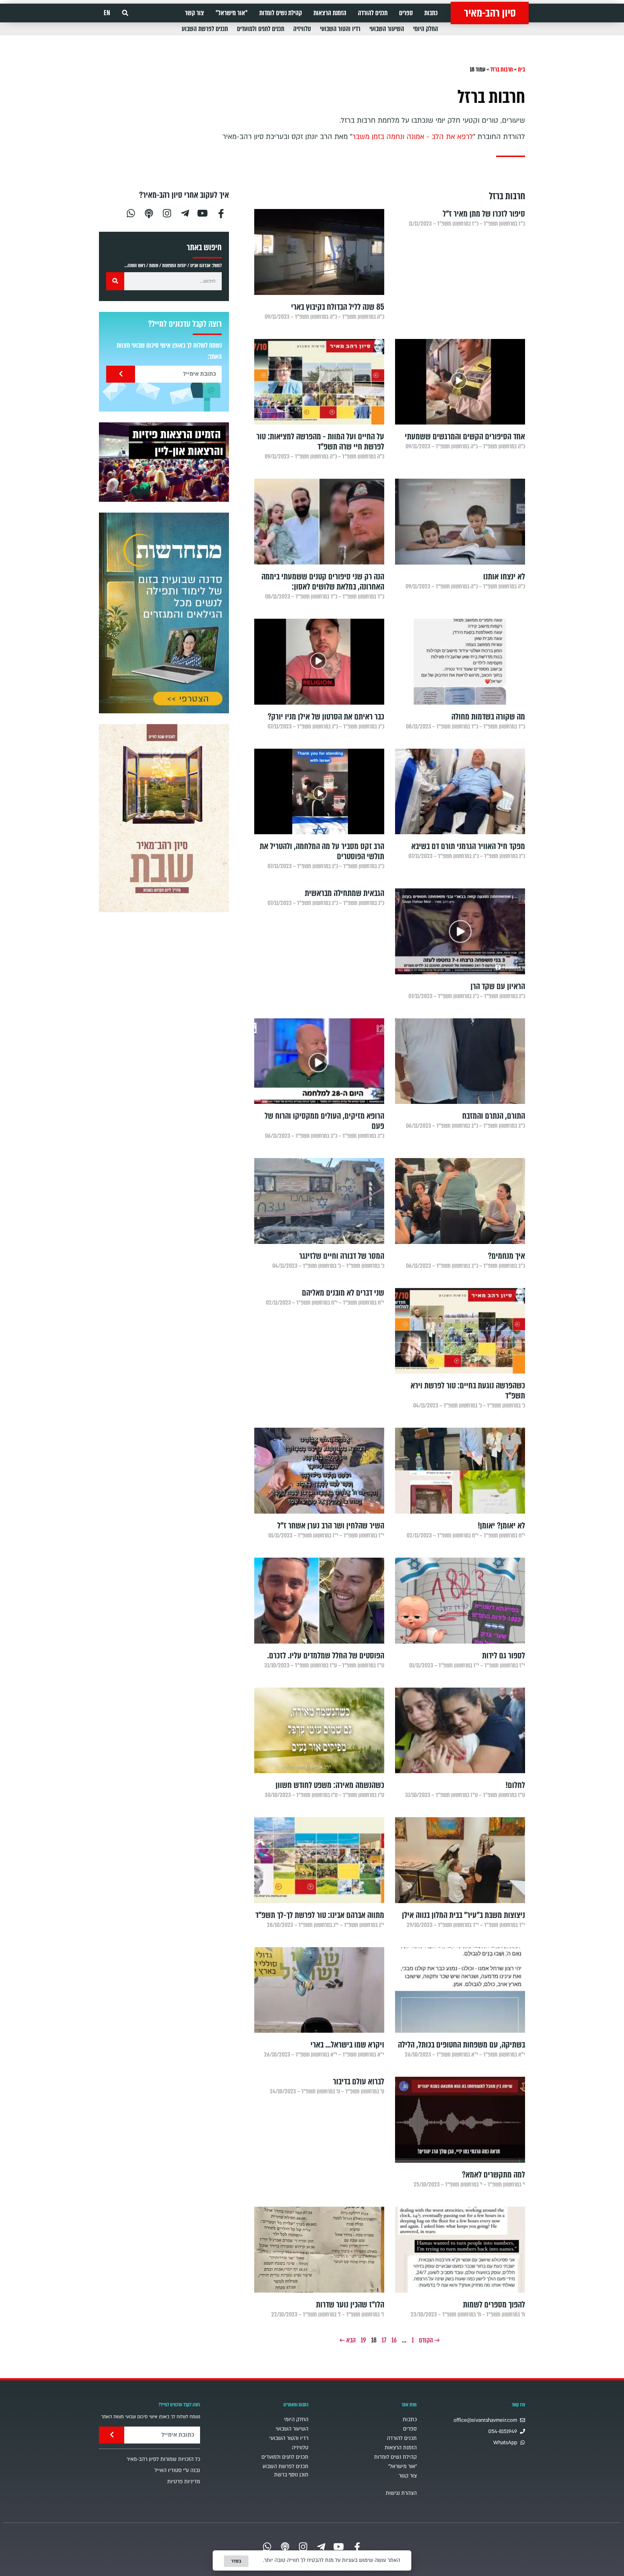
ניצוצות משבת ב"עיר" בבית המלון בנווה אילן (463, 1915)
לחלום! (515, 1785)
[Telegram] (185, 212)
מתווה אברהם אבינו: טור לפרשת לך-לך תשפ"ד (320, 1915)
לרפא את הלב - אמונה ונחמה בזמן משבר (413, 137)
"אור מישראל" (232, 13)
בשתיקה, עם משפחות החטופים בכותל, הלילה (461, 2045)
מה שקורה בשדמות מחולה (488, 717)
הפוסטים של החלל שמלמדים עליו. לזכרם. (326, 1656)
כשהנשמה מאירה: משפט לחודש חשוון (330, 1785)
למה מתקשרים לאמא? (493, 2175)
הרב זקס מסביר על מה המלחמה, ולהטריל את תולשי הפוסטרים (322, 851)
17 (384, 2340)
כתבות (431, 13)
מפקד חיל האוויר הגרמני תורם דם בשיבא (468, 846)
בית (521, 69)
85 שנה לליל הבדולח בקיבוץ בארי (338, 307)
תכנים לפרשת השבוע (205, 29)
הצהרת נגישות (401, 2493)
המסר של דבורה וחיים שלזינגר (342, 1256)
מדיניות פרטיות (184, 2482)
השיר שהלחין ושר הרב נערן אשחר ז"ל (331, 1526)
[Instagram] (167, 212)
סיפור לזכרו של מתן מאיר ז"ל (484, 214)
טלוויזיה (302, 29)
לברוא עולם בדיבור (359, 2082)
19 (363, 2340)
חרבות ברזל (502, 69)
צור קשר (194, 13)
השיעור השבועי (387, 29)
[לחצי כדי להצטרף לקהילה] (164, 613)
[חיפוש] (115, 281)
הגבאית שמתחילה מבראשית (344, 893)
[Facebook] (221, 212)
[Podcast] (149, 212)
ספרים (406, 13)
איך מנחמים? (506, 1256)
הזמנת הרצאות (330, 13)
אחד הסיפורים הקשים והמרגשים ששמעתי (465, 437)
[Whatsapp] (131, 212)
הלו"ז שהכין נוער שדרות (350, 2305)
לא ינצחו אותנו (504, 577)
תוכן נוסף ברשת (291, 2475)
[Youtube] (203, 212)
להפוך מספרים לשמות (494, 2305)
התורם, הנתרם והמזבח (494, 1116)
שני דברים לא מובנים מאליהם (343, 1293)
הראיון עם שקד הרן (498, 986)
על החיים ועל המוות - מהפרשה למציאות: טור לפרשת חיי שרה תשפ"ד (320, 442)
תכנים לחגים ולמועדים (261, 29)
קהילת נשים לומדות (281, 13)
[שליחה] (121, 374)
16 (394, 2340)
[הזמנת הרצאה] (164, 462)
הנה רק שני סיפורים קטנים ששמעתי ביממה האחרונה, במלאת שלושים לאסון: (323, 582)
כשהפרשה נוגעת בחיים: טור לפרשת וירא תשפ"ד (468, 1391)
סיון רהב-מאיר (490, 13)
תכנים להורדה (373, 13)
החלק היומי (426, 29)
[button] (125, 13)
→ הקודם (429, 2340)
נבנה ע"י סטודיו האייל (177, 2470)
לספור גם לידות (504, 1656)
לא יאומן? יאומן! (501, 1526)
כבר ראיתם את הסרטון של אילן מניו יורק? (326, 717)
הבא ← (348, 2340)
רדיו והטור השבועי (340, 29)
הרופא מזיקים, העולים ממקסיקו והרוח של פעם (324, 1121)
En (107, 13)
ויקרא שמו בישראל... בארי (347, 2045)
